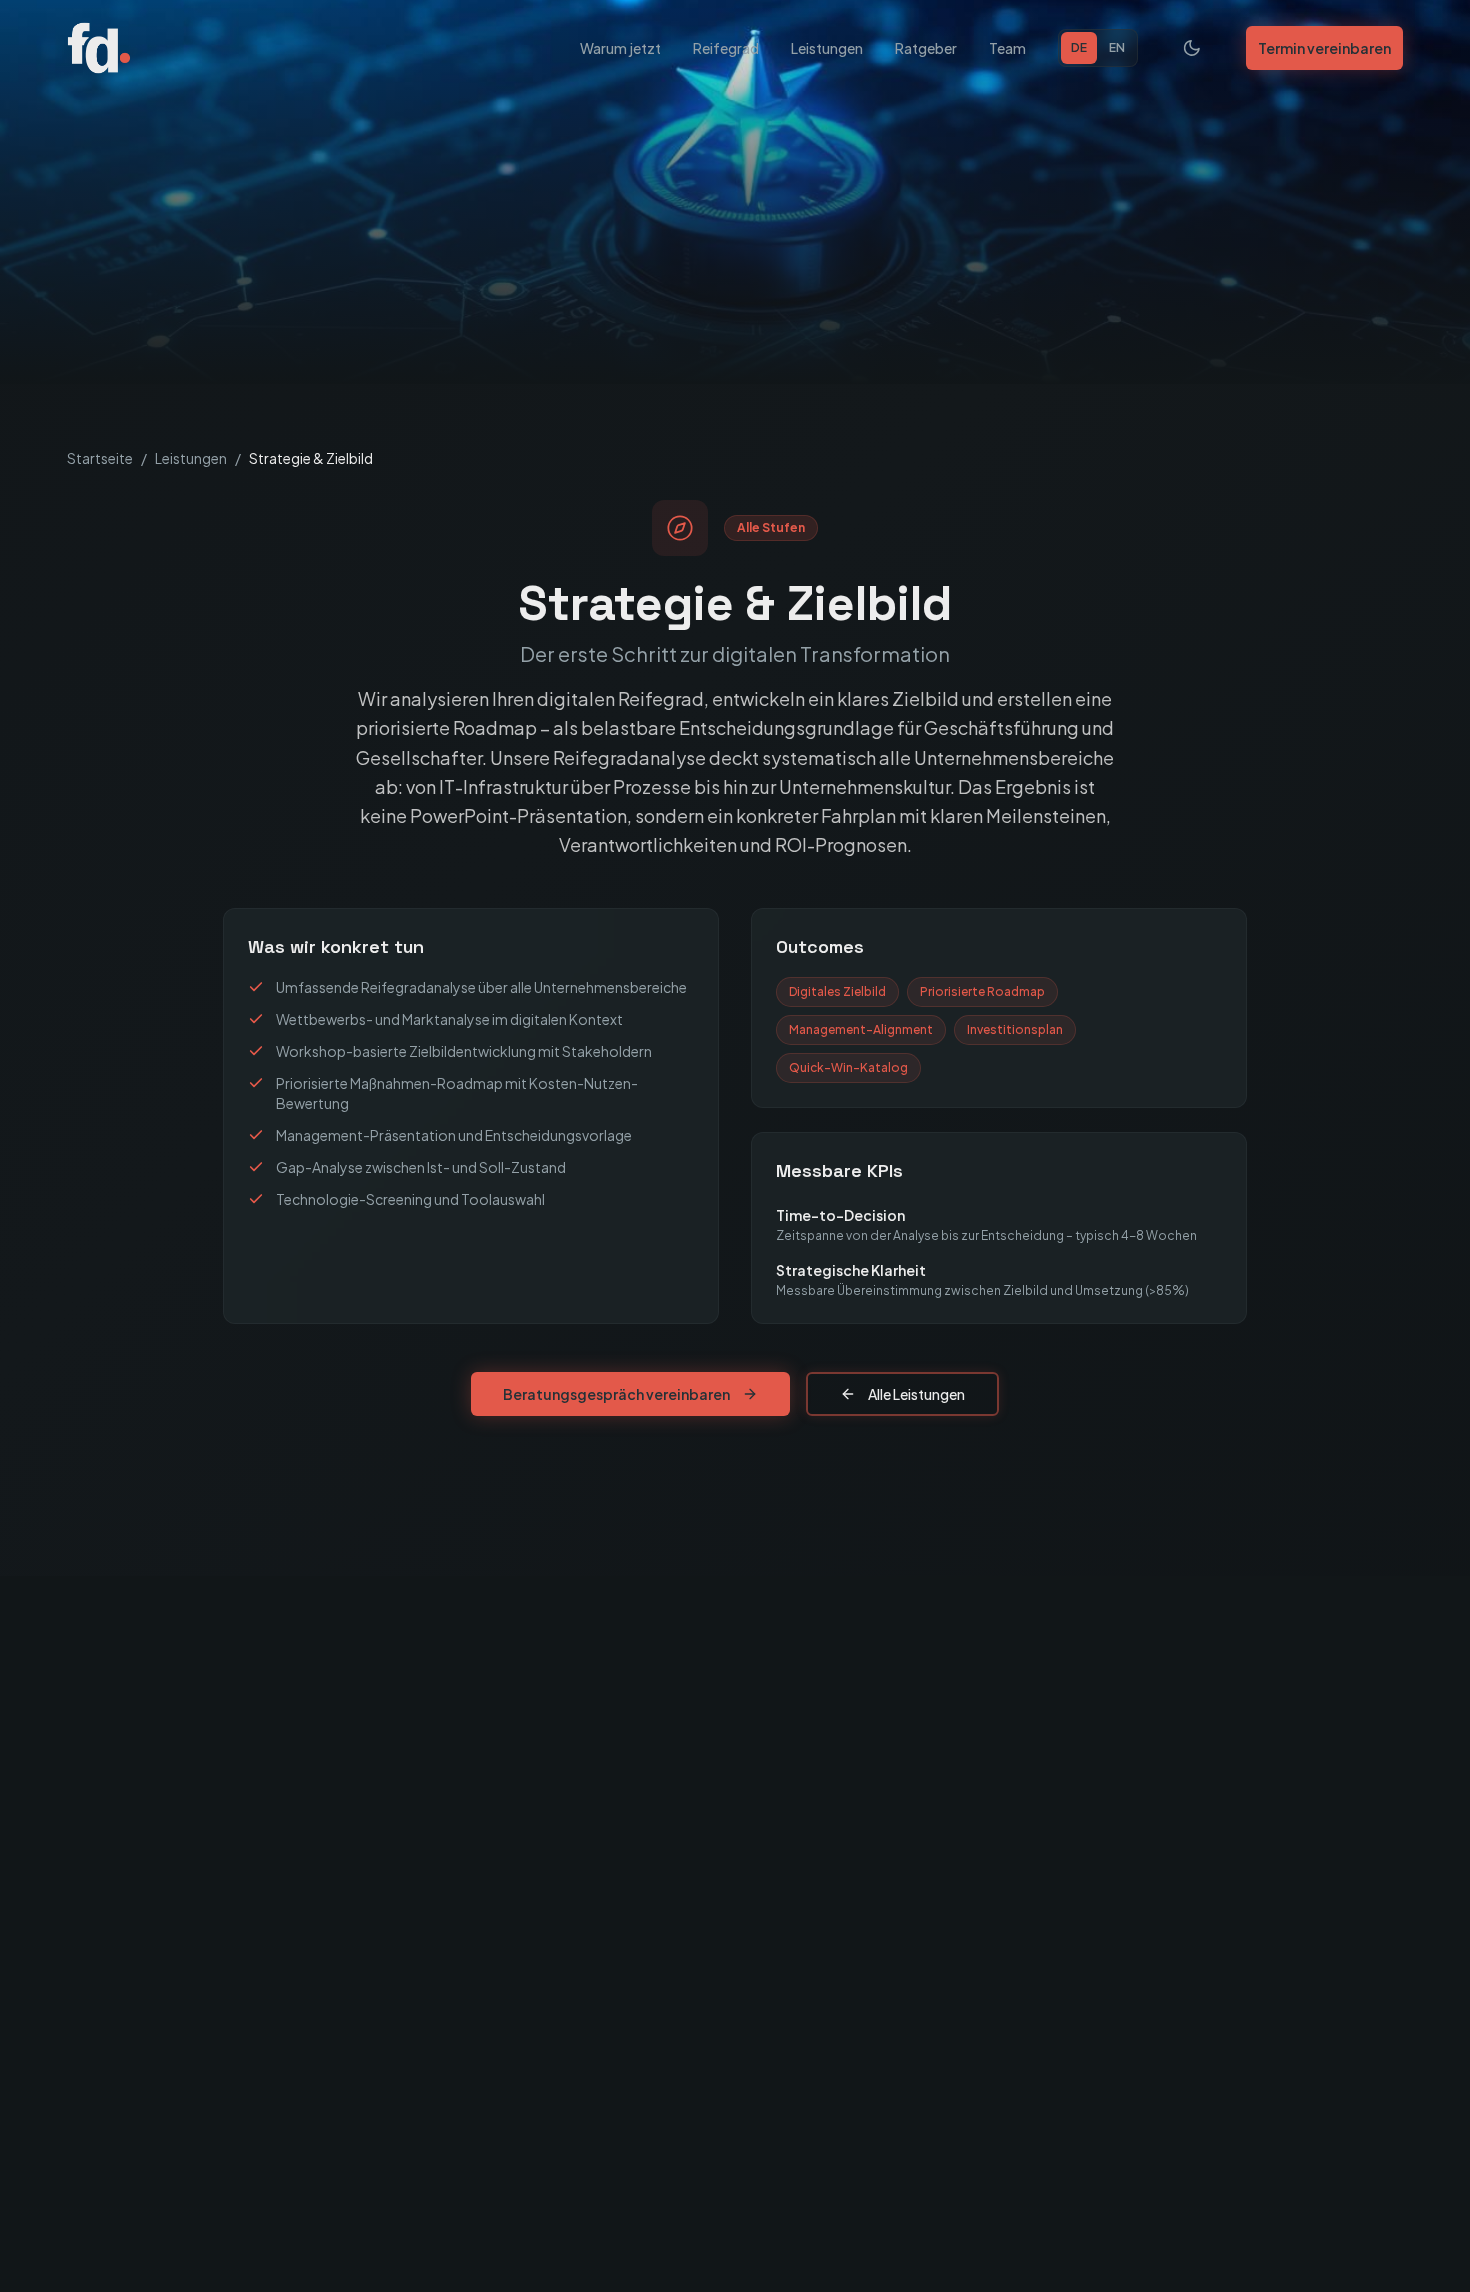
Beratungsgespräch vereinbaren (616, 1394)
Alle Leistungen (916, 1394)
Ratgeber (926, 48)
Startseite (100, 458)
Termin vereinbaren (1324, 48)
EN (1117, 47)
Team (1007, 48)
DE (1079, 47)
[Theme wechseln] (1192, 48)
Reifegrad (726, 48)
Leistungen (827, 48)
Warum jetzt (620, 48)
